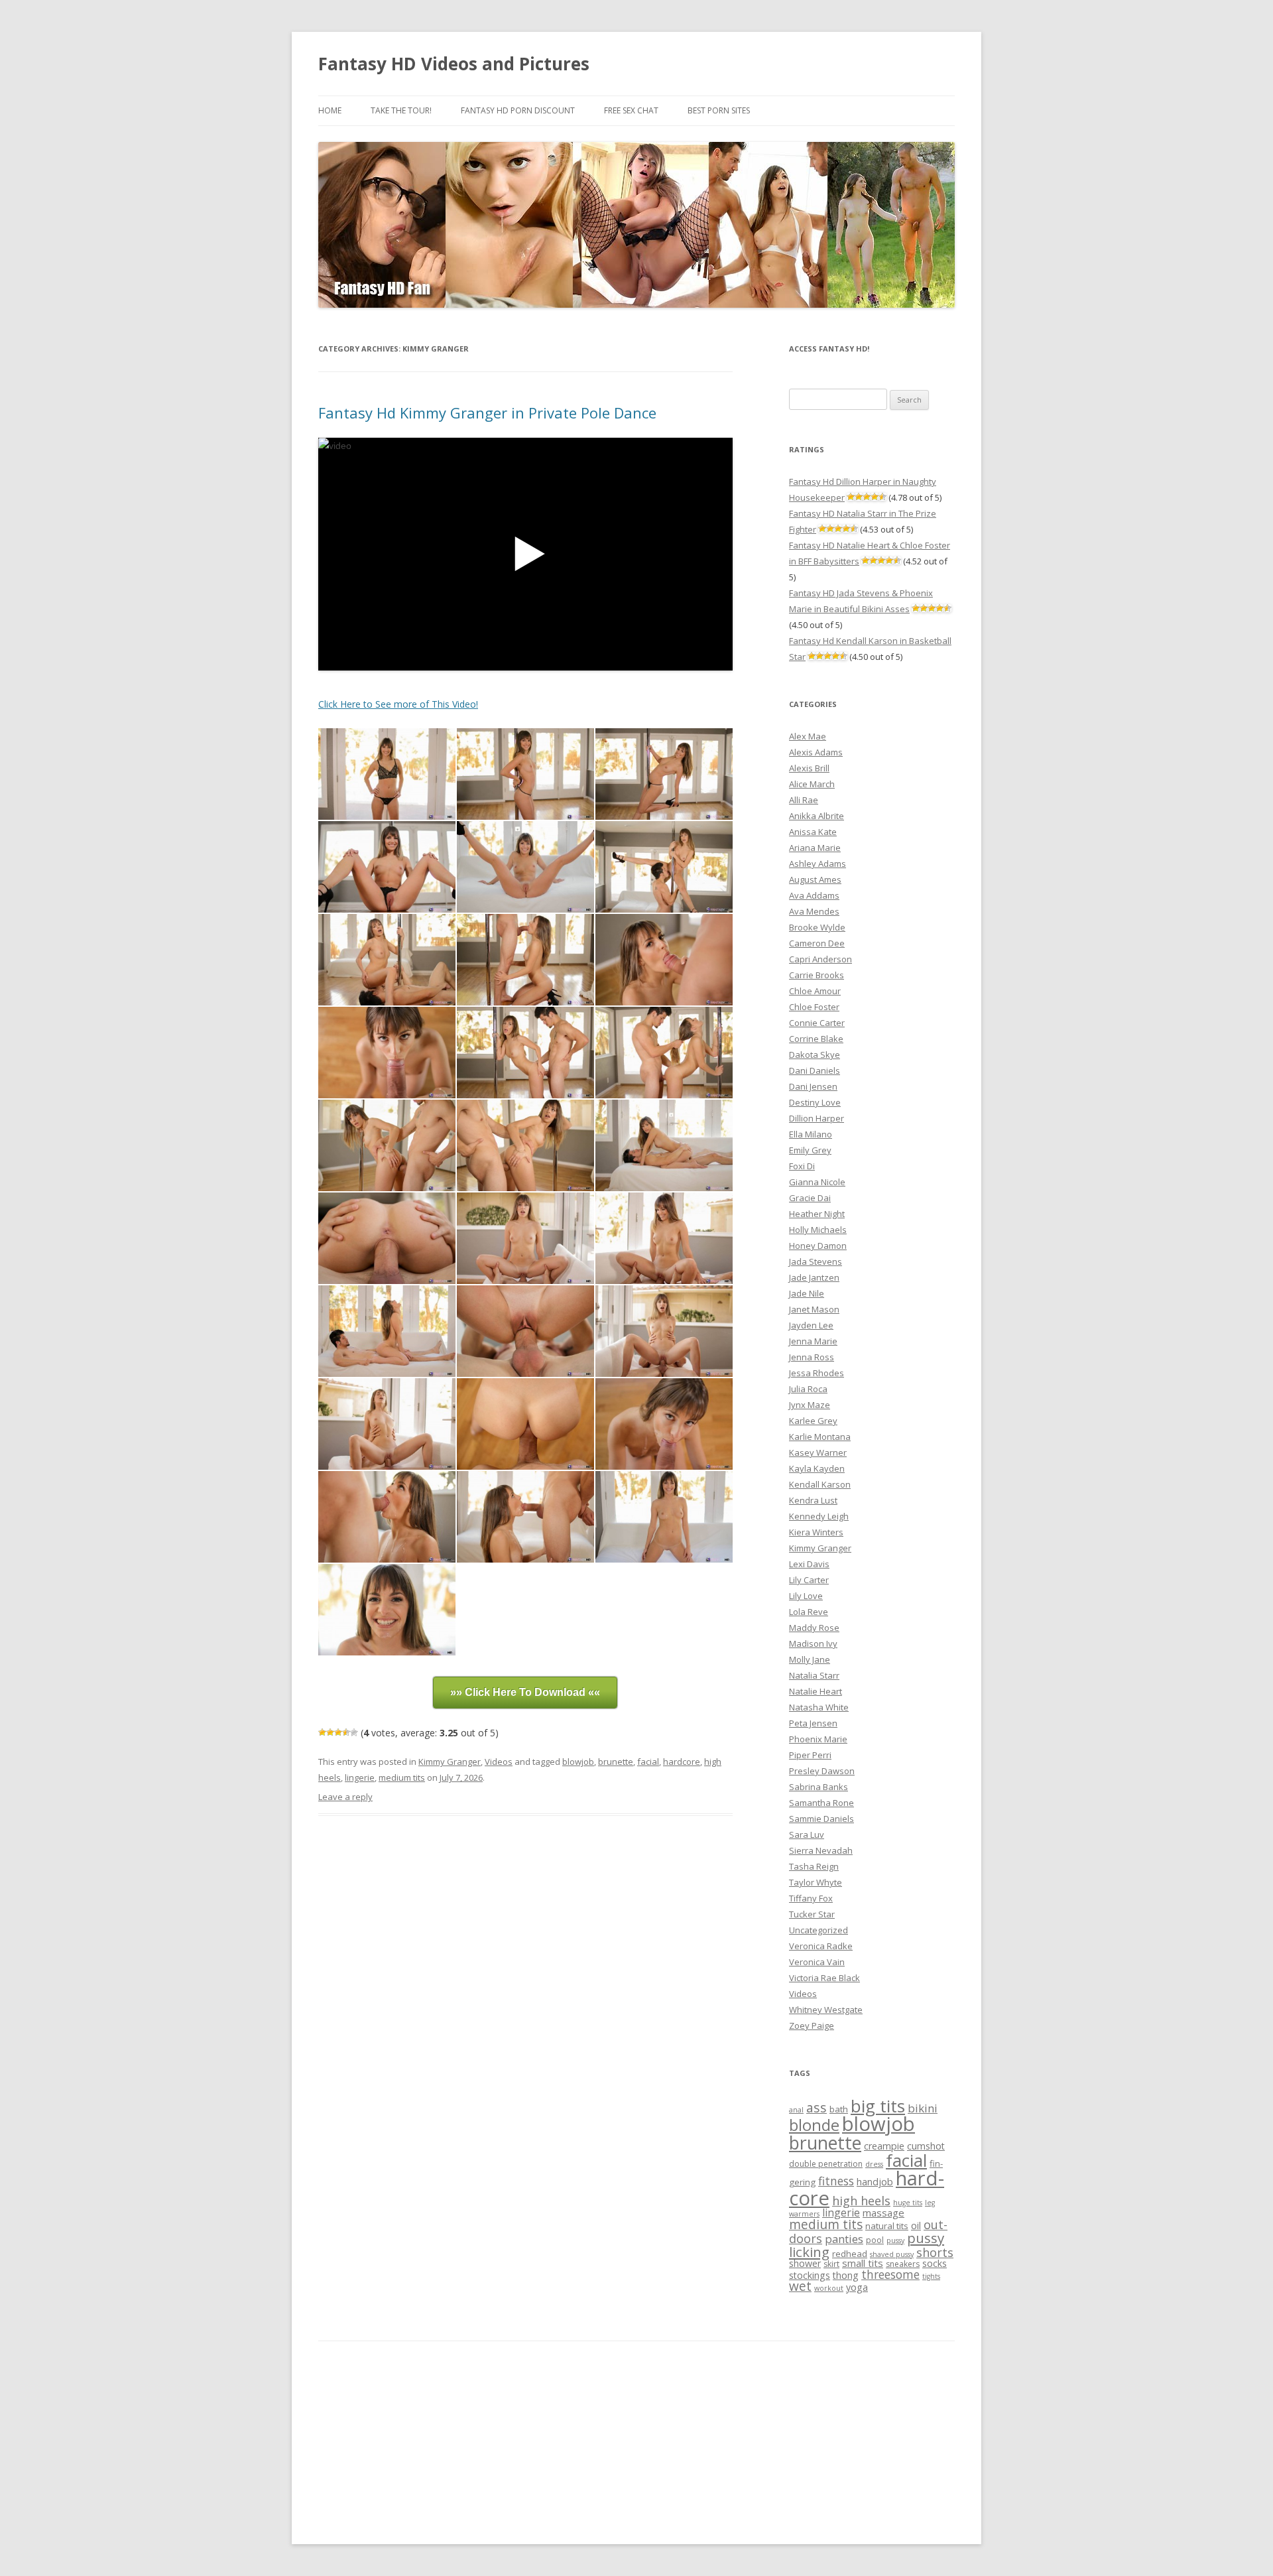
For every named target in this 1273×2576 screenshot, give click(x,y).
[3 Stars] (338, 1732)
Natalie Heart (816, 1691)
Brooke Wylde (817, 927)
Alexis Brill (809, 768)
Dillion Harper (817, 1118)
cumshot (926, 2146)
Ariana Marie (815, 848)
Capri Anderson (820, 959)
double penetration (826, 2164)
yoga (857, 2287)
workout (829, 2288)
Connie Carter (817, 1023)
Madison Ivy (813, 1643)
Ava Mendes (814, 911)
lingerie (360, 1777)
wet (800, 2286)
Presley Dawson (822, 1771)
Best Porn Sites (719, 110)
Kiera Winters (816, 1532)
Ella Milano (811, 1134)
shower (805, 2263)
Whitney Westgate (826, 2010)
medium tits (402, 1777)
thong (846, 2275)
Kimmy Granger (450, 1762)
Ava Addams (814, 895)
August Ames (815, 879)
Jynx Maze (810, 1405)
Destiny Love (815, 1102)
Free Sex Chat (631, 110)
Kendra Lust (813, 1500)
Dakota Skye (815, 1055)
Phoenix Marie (818, 1739)
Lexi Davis (809, 1564)
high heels (861, 2201)
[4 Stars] (346, 1732)
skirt (831, 2264)
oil (916, 2225)
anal (796, 2110)
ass (817, 2107)
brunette (616, 1762)
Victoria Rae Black (824, 1978)
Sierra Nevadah (821, 1850)
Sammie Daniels (821, 1819)
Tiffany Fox (811, 1898)
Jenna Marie (813, 1341)
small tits (863, 2263)
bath (839, 2109)
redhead (850, 2254)
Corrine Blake (816, 1039)
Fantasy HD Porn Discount (518, 110)
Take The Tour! (401, 110)
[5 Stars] (354, 1732)
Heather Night (817, 1214)
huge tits (908, 2203)
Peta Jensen (813, 1723)
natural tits (887, 2226)
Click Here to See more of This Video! (398, 704)
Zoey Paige (812, 2026)
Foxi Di (802, 1166)
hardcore (682, 1762)
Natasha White (819, 1707)
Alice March (812, 784)
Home (330, 110)
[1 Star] (322, 1732)
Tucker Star (812, 1914)
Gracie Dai (810, 1198)
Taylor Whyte (816, 1882)
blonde (814, 2125)
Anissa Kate (813, 832)
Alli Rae (804, 800)
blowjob (578, 1762)
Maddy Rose (814, 1628)
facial (648, 1762)
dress (874, 2164)
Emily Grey (810, 1150)
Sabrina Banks (818, 1787)
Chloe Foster (814, 1007)
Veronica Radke (821, 1946)
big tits (878, 2106)
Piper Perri (810, 1755)
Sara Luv (807, 1835)
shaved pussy (892, 2254)
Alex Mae (808, 736)
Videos (499, 1762)
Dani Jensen (813, 1086)
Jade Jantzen (814, 1277)
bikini (923, 2108)
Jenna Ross (812, 1357)
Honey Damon (818, 1246)
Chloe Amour (815, 991)
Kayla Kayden (817, 1468)
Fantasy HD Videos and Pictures (454, 64)
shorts (935, 2252)
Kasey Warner (818, 1452)
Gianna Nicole (817, 1182)
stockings (810, 2275)
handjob (875, 2182)
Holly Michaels (818, 1230)
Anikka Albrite (817, 816)
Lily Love (806, 1596)
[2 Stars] (330, 1732)
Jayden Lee (811, 1325)
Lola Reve (809, 1612)
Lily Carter (809, 1580)
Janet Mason (814, 1309)
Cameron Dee (817, 943)
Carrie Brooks (817, 975)
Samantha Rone (821, 1803)
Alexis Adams (816, 752)
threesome (890, 2274)
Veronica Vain (817, 1962)
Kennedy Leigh (819, 1516)
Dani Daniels (815, 1070)
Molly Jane (810, 1659)
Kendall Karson (820, 1484)
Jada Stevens (816, 1261)
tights (931, 2276)
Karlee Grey (813, 1421)
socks (935, 2263)
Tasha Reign (814, 1866)
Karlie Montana (820, 1437)
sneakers (903, 2264)
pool (875, 2240)
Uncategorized (818, 1930)
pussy (895, 2240)
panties (844, 2239)
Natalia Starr (814, 1675)
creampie (884, 2146)
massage (883, 2213)
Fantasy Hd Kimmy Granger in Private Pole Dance (487, 413)
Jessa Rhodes (817, 1373)
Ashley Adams (818, 864)
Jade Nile (807, 1293)
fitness (836, 2181)
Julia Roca (808, 1389)
